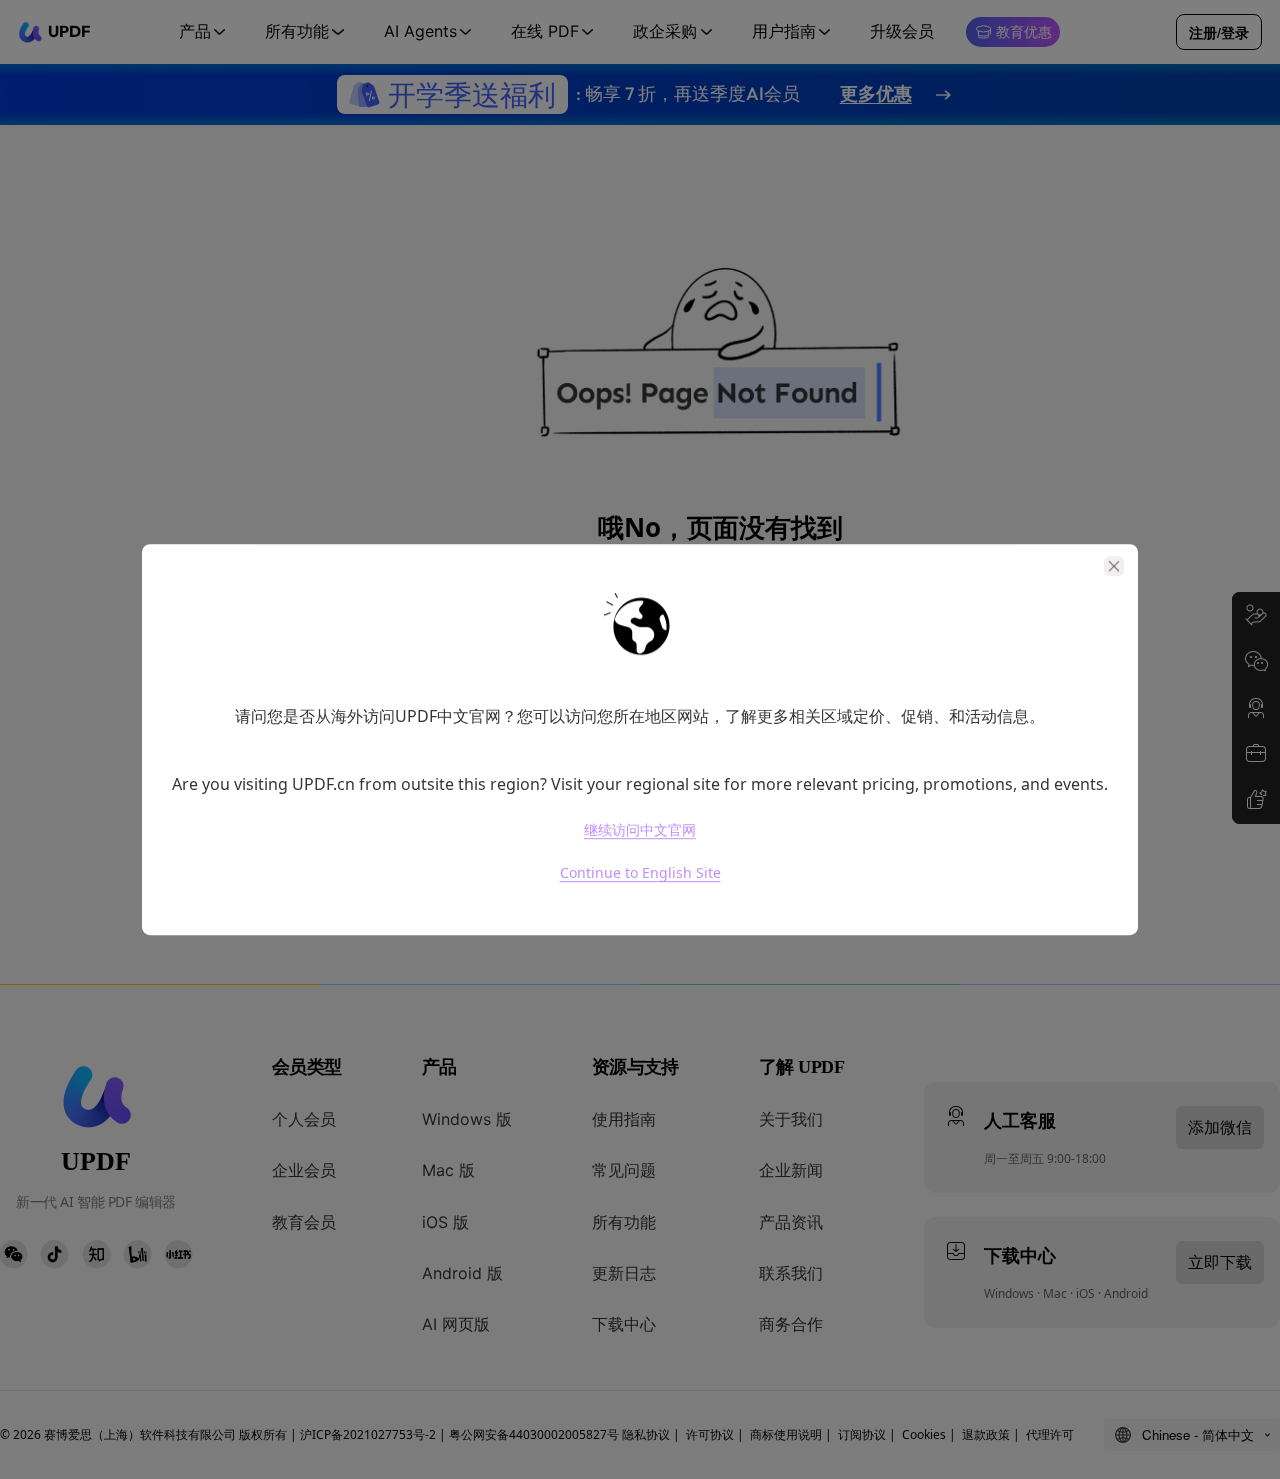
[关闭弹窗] (1114, 566)
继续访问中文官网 (640, 829)
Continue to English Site (640, 873)
